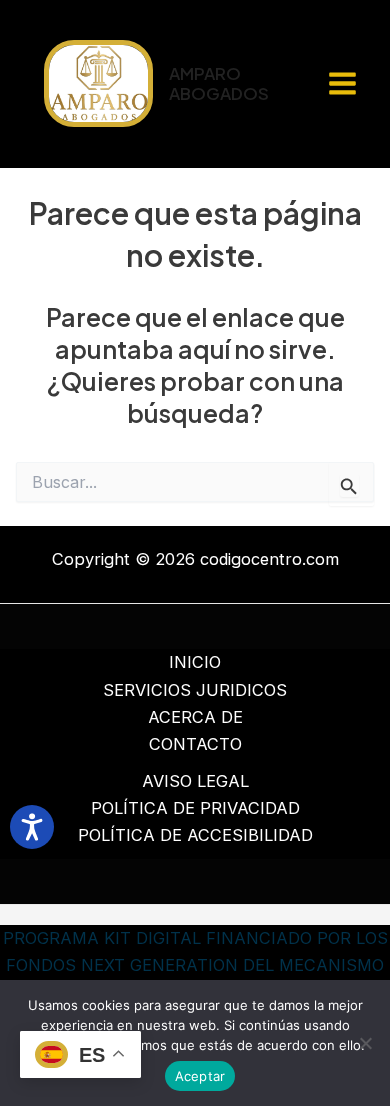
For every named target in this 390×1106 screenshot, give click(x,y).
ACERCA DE (195, 717)
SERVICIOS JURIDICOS (195, 690)
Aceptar (200, 1076)
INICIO (195, 662)
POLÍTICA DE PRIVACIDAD (195, 808)
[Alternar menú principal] (342, 84)
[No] (365, 1043)
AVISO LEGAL (195, 781)
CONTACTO (195, 744)
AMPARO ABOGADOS (219, 83)
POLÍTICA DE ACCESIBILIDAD (195, 835)
